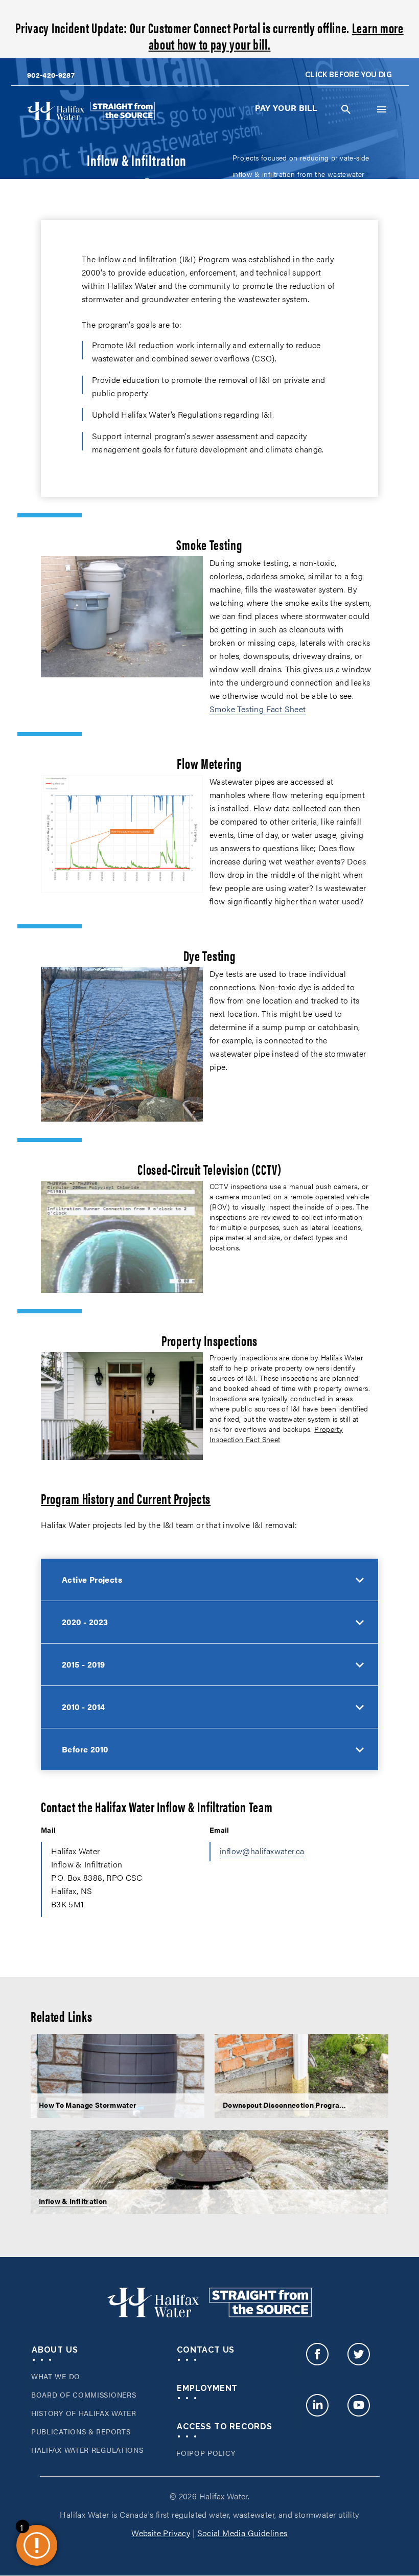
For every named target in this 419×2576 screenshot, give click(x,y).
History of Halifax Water (84, 2413)
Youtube (358, 2412)
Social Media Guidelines (242, 2533)
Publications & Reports (81, 2431)
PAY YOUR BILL (286, 108)
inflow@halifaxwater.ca (262, 1851)
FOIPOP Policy (206, 2453)
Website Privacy (161, 2533)
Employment (207, 2388)
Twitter (358, 2361)
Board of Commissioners (84, 2395)
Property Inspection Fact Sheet (276, 1434)
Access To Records (225, 2426)
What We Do (56, 2376)
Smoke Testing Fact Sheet (258, 709)
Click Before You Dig (348, 75)
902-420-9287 (51, 75)
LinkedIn (317, 2412)
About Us (55, 2350)
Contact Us (206, 2350)
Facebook (317, 2361)
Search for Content (346, 109)
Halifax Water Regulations (87, 2450)
